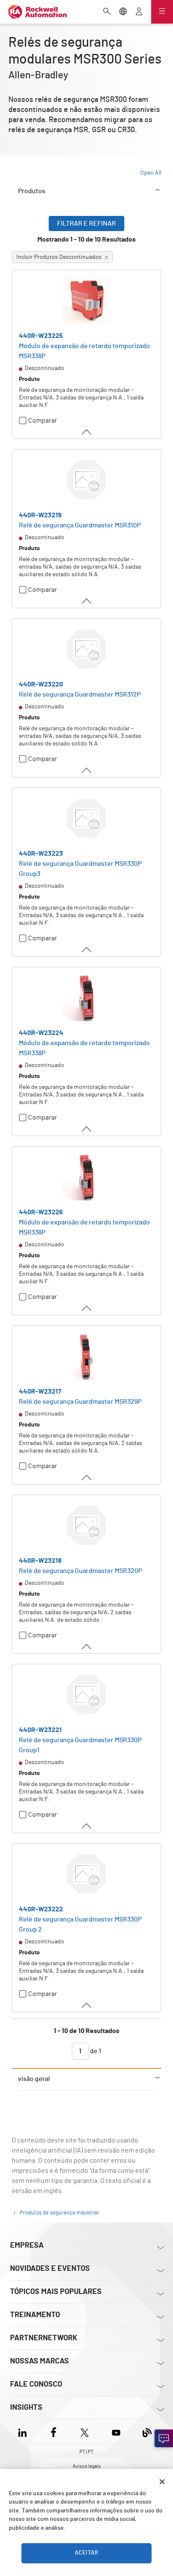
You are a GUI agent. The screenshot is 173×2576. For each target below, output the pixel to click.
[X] (85, 2431)
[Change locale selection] (123, 12)
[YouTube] (116, 2431)
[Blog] (147, 2431)
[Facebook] (54, 2431)
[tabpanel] (86, 1142)
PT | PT (86, 2452)
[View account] (139, 12)
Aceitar (86, 2553)
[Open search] (107, 12)
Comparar (43, 420)
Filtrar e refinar (86, 224)
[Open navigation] (162, 12)
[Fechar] (162, 2482)
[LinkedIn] (24, 2431)
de (95, 2051)
